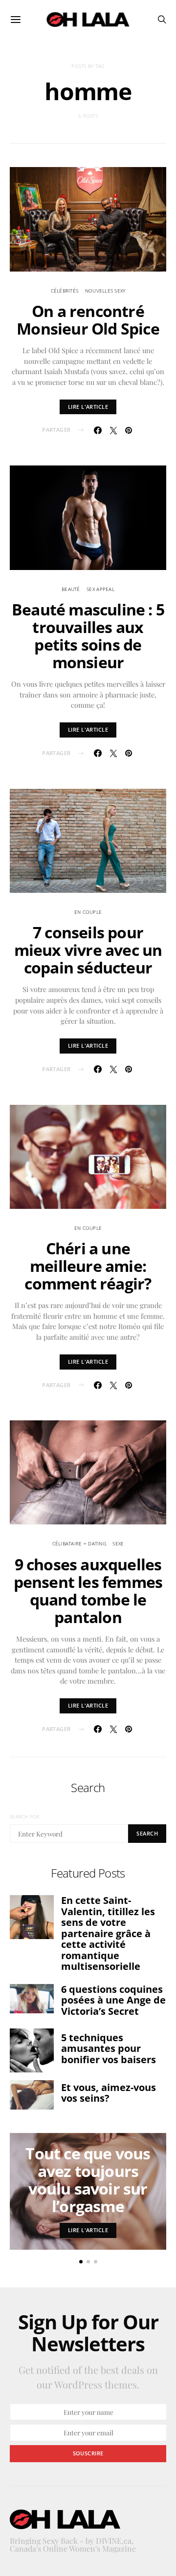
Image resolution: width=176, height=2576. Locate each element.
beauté (71, 589)
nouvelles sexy (105, 291)
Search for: (25, 1816)
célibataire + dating (79, 1543)
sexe (118, 1543)
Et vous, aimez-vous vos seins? (109, 2093)
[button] (81, 2262)
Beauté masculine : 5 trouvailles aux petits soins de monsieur (88, 636)
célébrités (65, 291)
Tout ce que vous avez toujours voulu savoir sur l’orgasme (88, 2180)
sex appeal (100, 589)
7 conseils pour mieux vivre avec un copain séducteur (88, 950)
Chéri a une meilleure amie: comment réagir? (88, 1266)
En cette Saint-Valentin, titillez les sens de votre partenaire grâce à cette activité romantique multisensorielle (108, 1933)
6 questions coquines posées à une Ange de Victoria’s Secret (113, 2000)
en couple (88, 912)
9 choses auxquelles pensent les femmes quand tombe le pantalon (88, 1591)
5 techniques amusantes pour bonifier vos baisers (109, 2048)
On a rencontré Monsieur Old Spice (88, 320)
